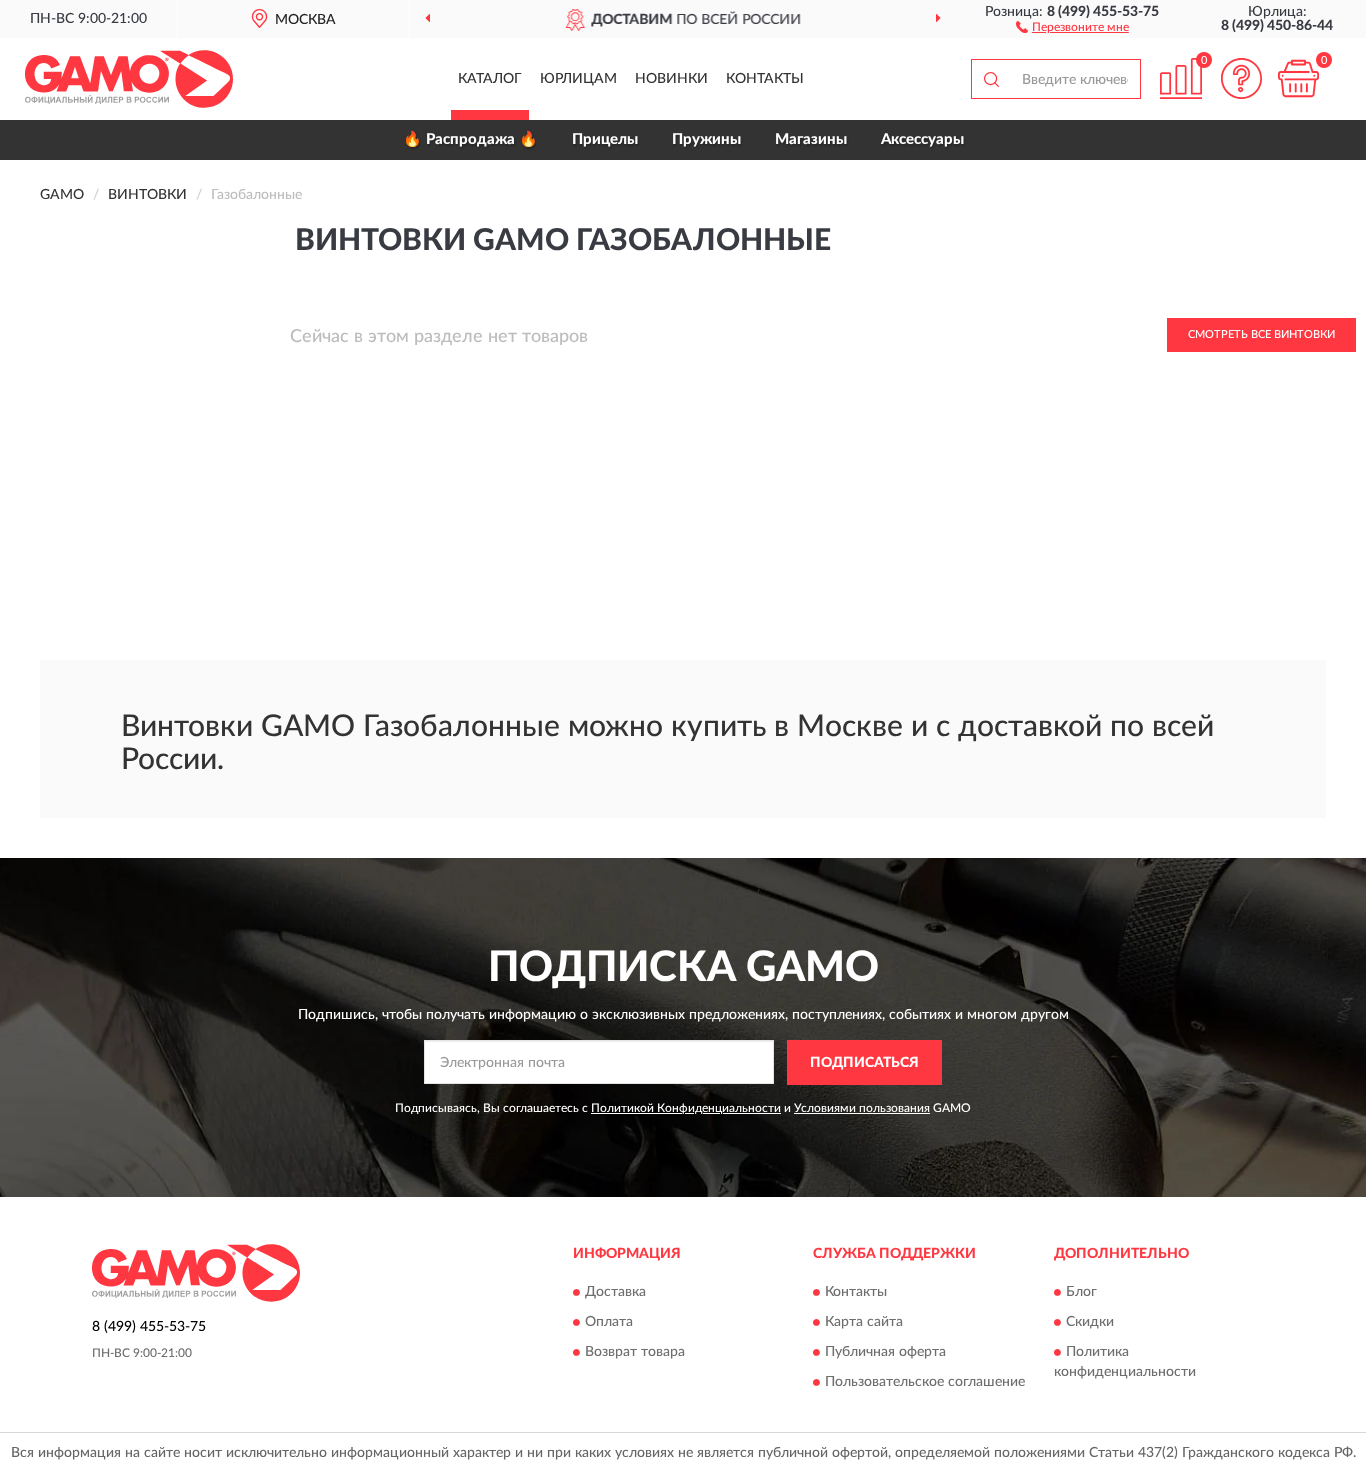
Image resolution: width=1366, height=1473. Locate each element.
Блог (1081, 1293)
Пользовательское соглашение (925, 1383)
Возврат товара (635, 1353)
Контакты (765, 79)
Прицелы (605, 139)
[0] (1298, 78)
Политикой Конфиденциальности (686, 1108)
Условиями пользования (862, 1108)
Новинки (671, 79)
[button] (1072, 26)
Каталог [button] (490, 79)
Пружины (706, 139)
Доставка (615, 1293)
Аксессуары (922, 139)
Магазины (811, 139)
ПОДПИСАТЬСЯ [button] (864, 1063)
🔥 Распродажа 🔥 (470, 139)
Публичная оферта (885, 1353)
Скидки (1090, 1323)
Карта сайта (864, 1323)
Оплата (609, 1323)
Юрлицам (578, 79)
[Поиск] (991, 79)
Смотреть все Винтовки (1261, 334)
